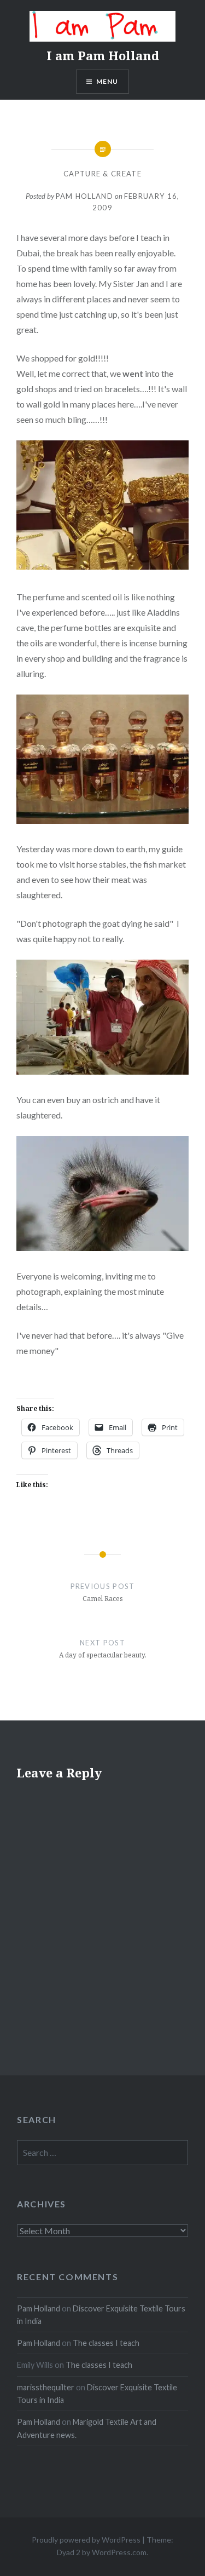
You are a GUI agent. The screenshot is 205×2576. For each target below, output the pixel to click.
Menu (107, 81)
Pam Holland (84, 196)
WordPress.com (119, 2552)
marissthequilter (46, 2387)
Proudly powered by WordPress (86, 2540)
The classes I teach (106, 2343)
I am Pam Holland (103, 55)
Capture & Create (102, 174)
